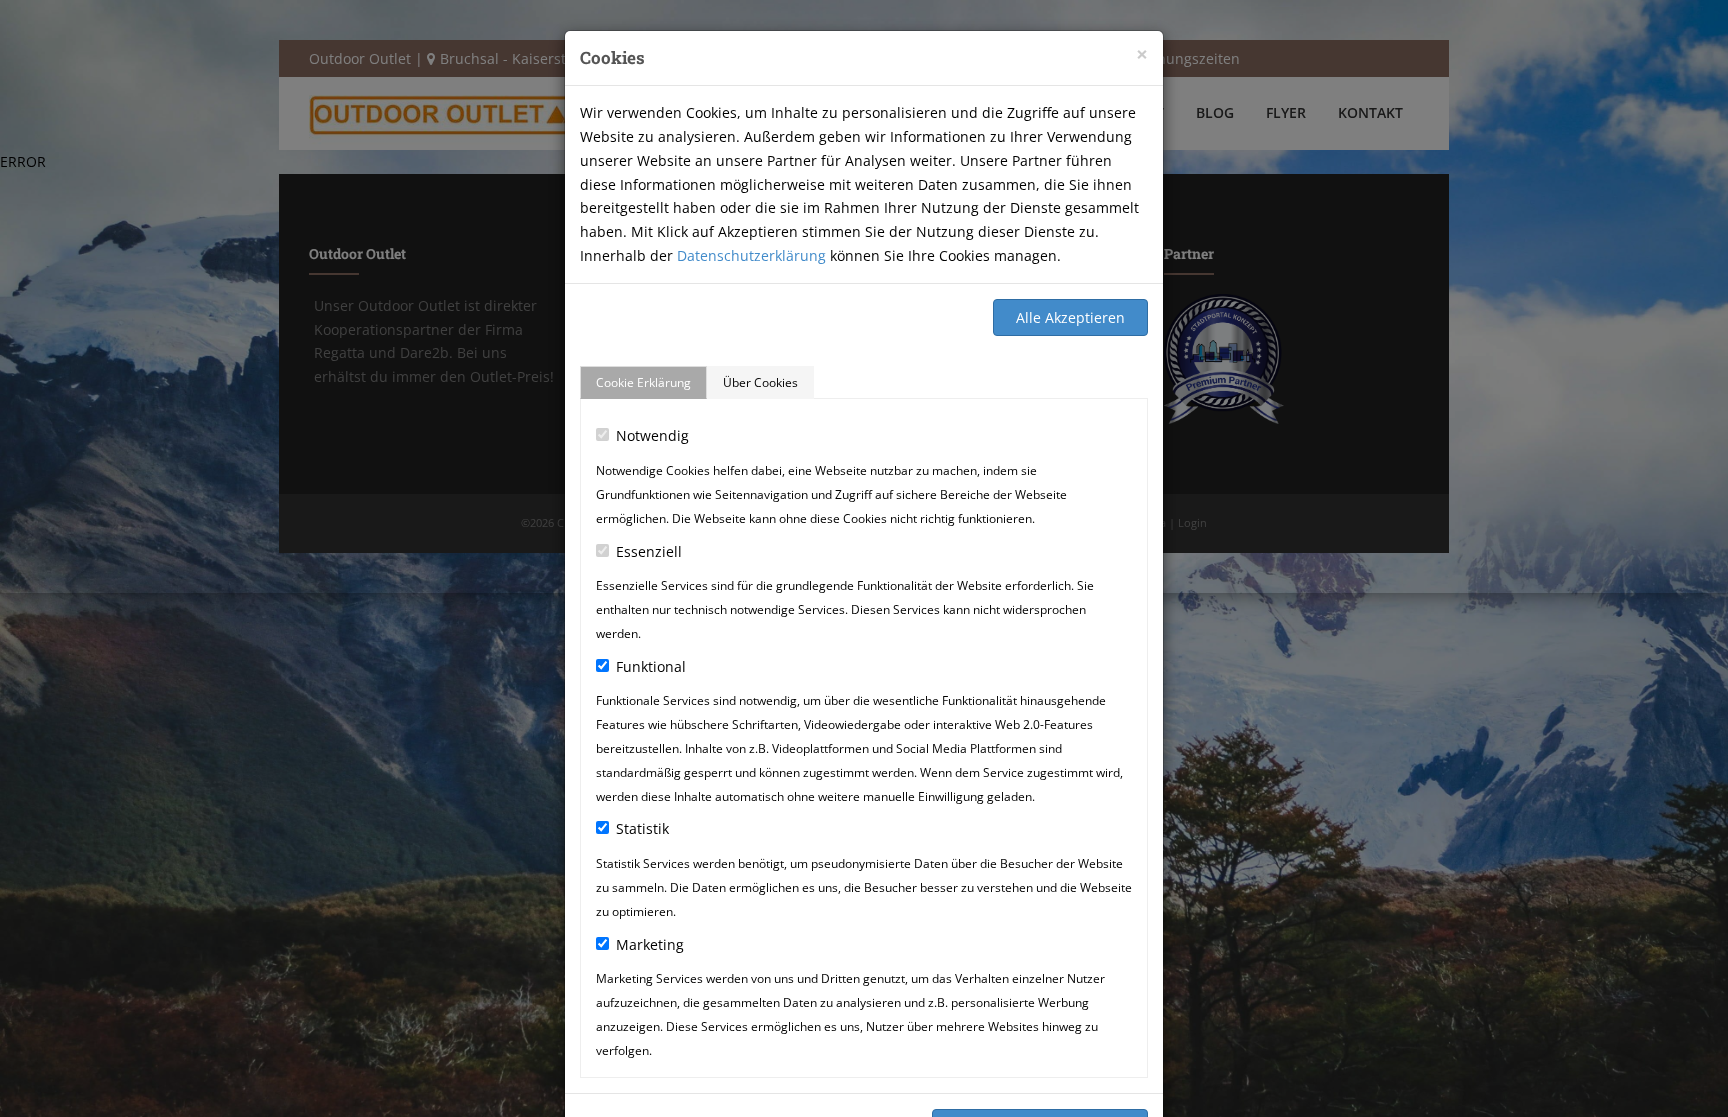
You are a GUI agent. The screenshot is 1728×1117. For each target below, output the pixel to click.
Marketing (650, 944)
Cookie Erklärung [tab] (643, 382)
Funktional (651, 666)
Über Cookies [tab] (760, 382)
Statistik (642, 828)
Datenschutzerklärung (751, 255)
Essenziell (649, 551)
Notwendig (652, 435)
